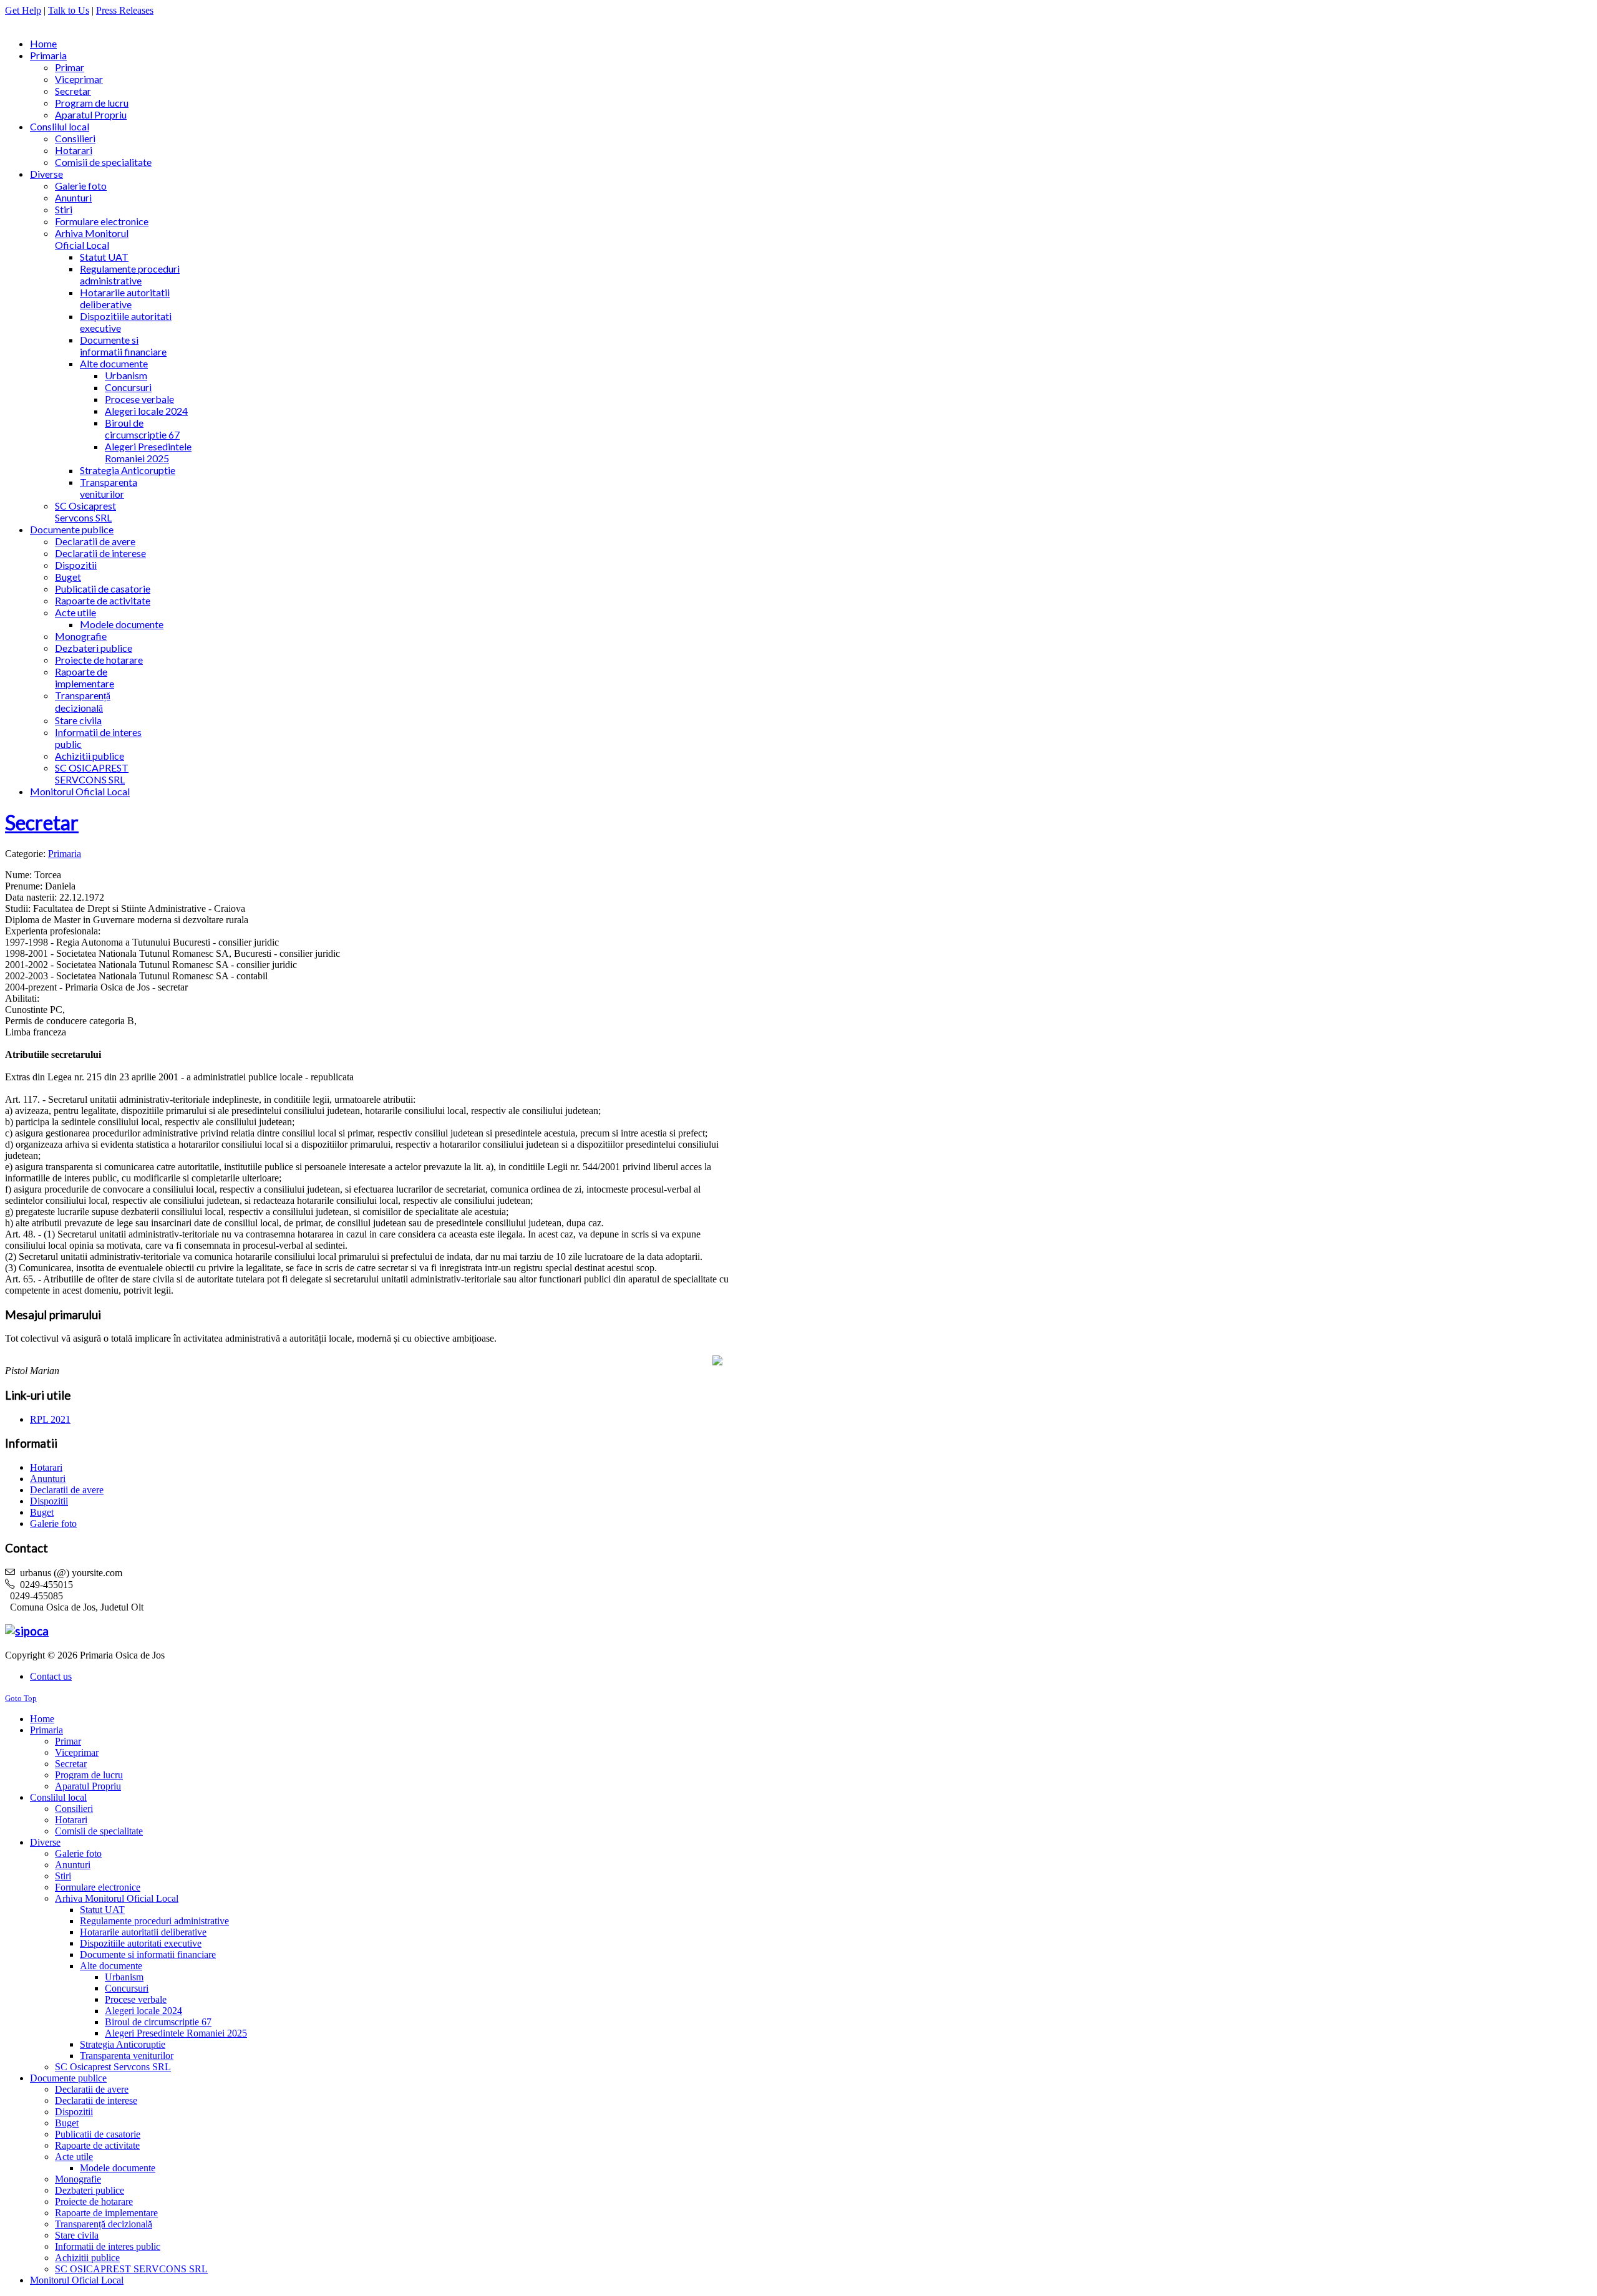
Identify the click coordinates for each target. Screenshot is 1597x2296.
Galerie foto (53, 1523)
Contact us (51, 1676)
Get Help (23, 10)
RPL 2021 (50, 1419)
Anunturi (48, 1479)
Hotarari (46, 1467)
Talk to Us (69, 10)
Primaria (65, 854)
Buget (42, 1512)
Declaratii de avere (67, 1490)
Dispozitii (49, 1501)
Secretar (42, 822)
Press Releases (125, 10)
